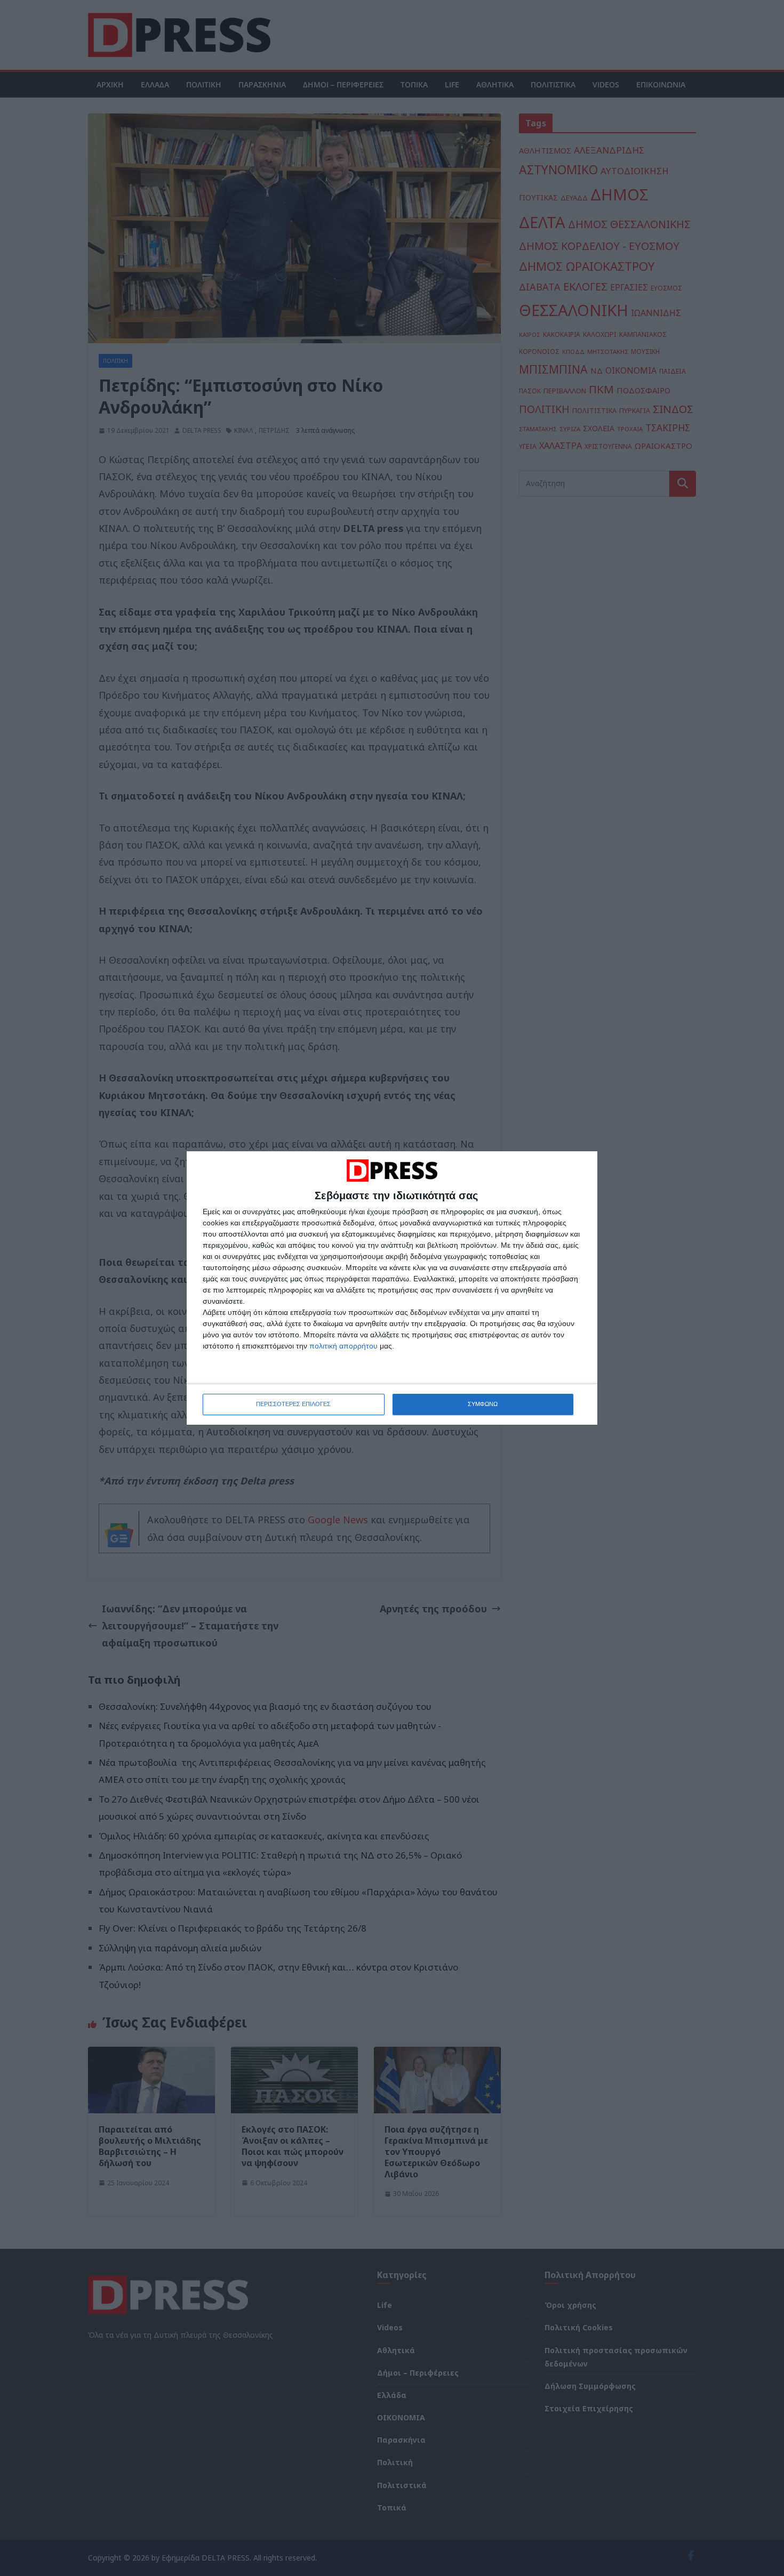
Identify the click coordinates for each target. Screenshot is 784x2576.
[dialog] (392, 1288)
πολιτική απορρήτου (343, 1346)
